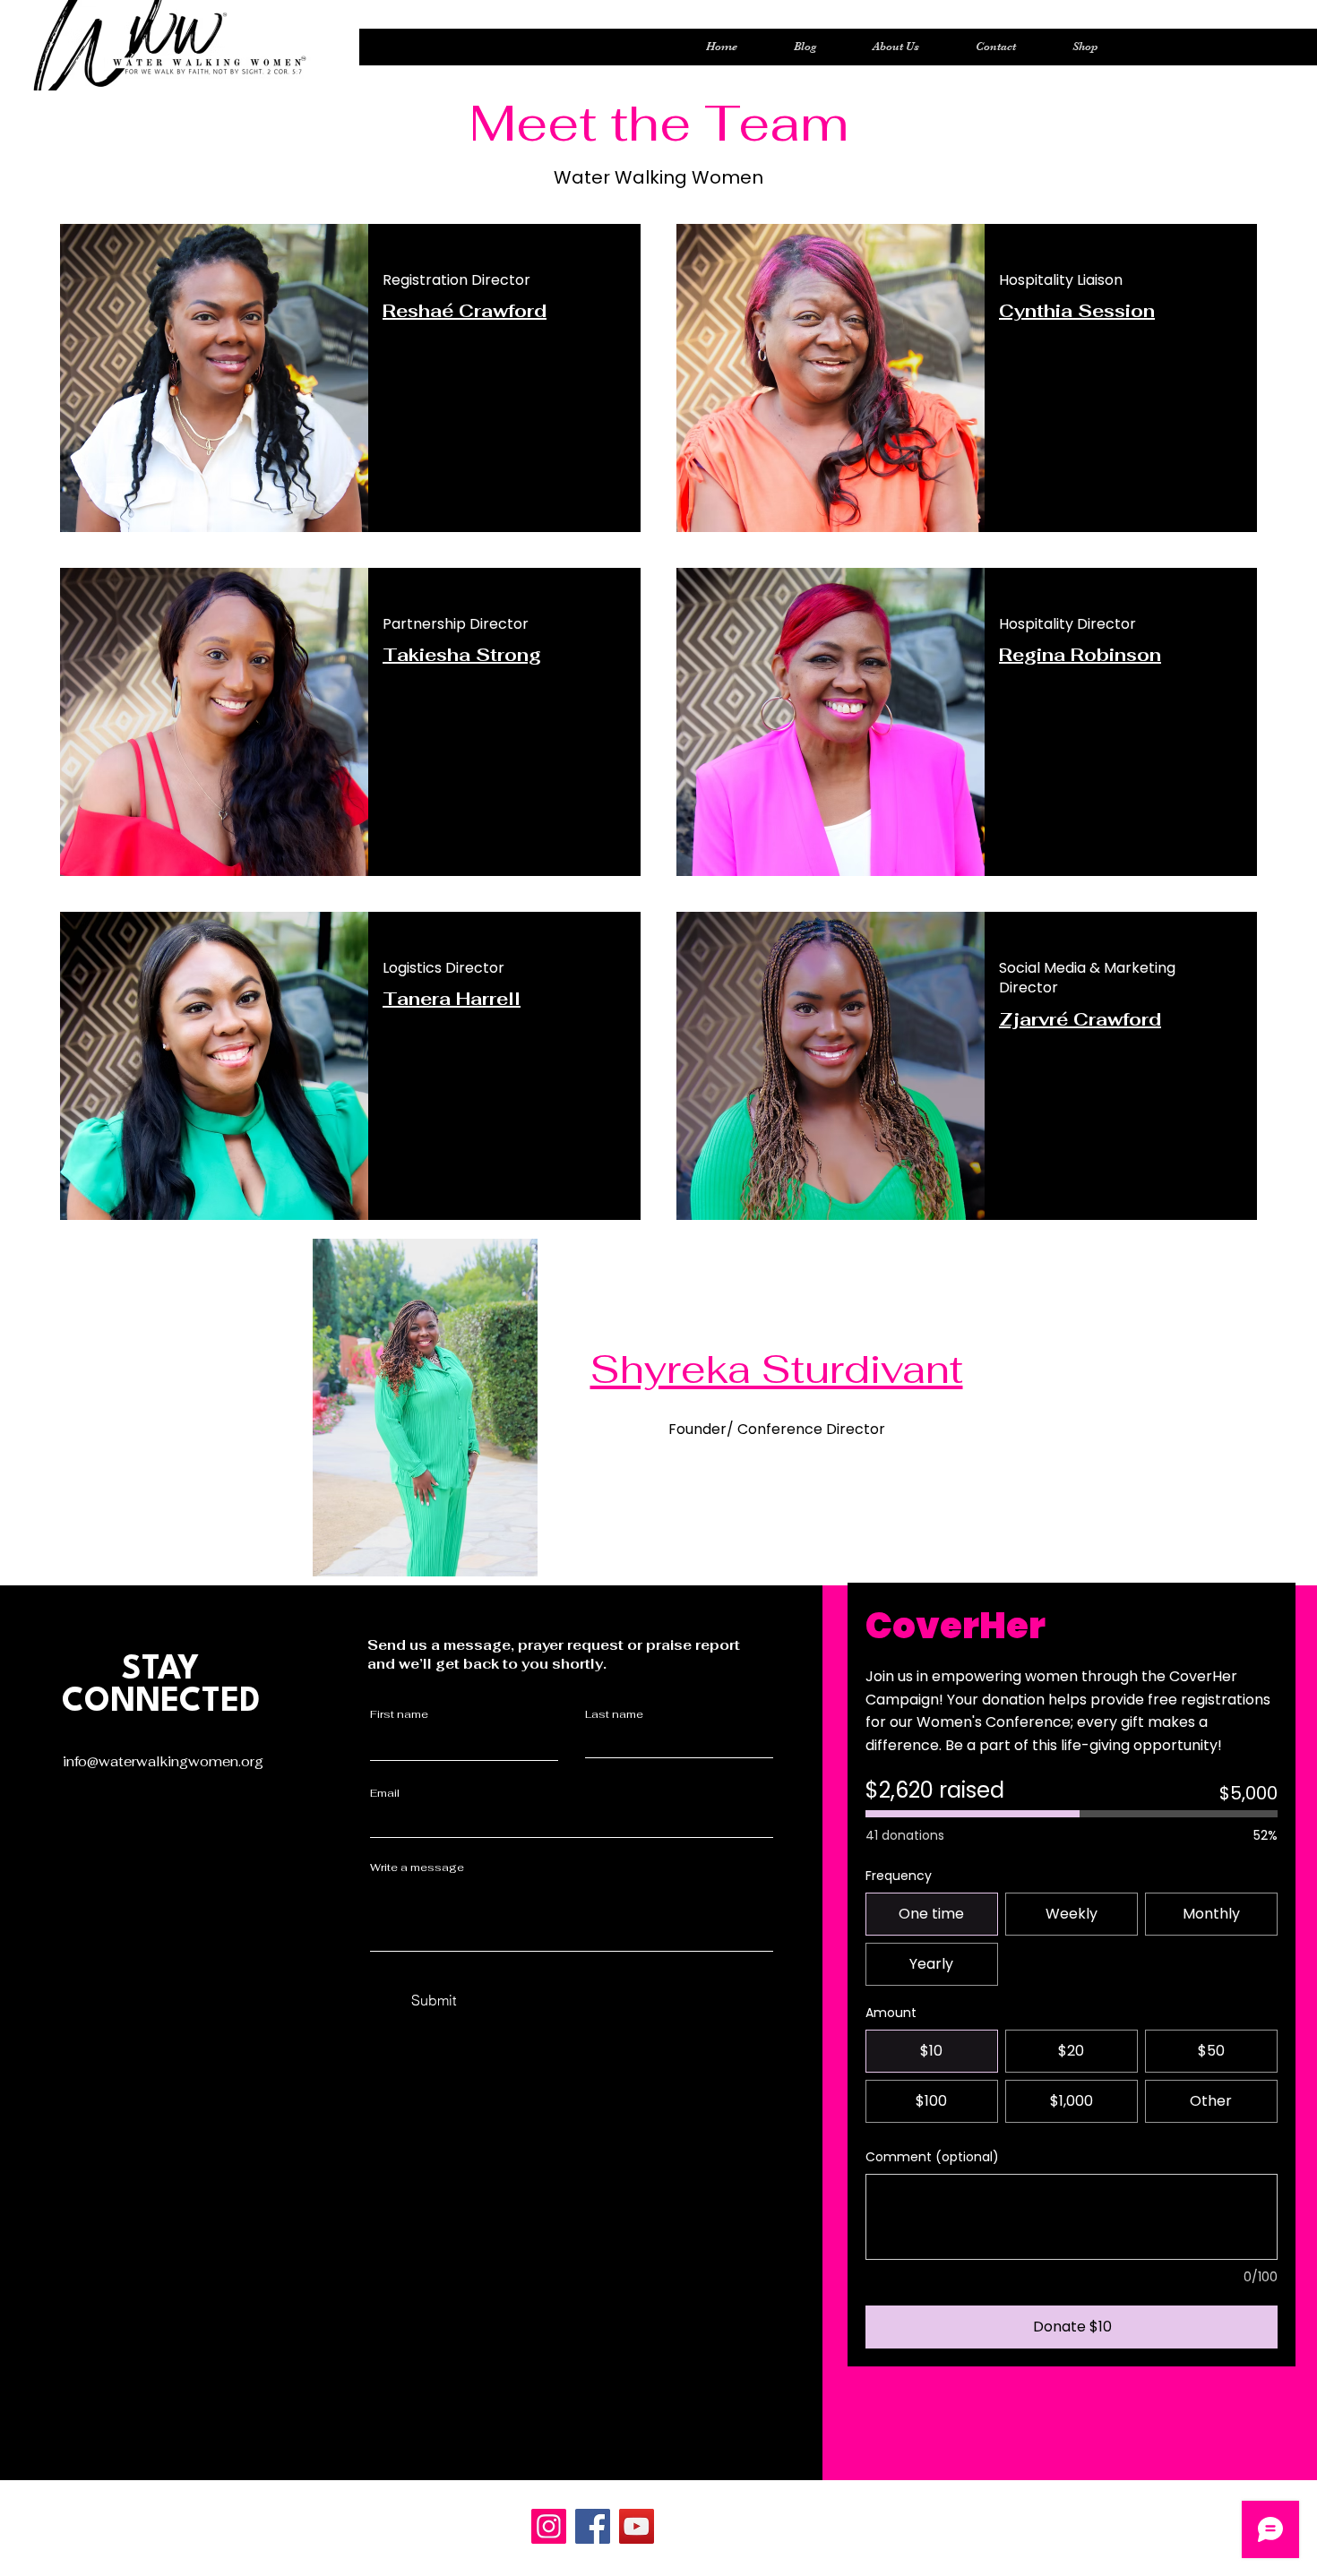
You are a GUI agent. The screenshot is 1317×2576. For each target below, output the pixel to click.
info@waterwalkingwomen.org (163, 1761)
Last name (614, 1714)
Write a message (417, 1868)
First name (399, 1714)
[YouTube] (637, 2526)
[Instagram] (549, 2526)
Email (385, 1793)
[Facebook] (593, 2526)
